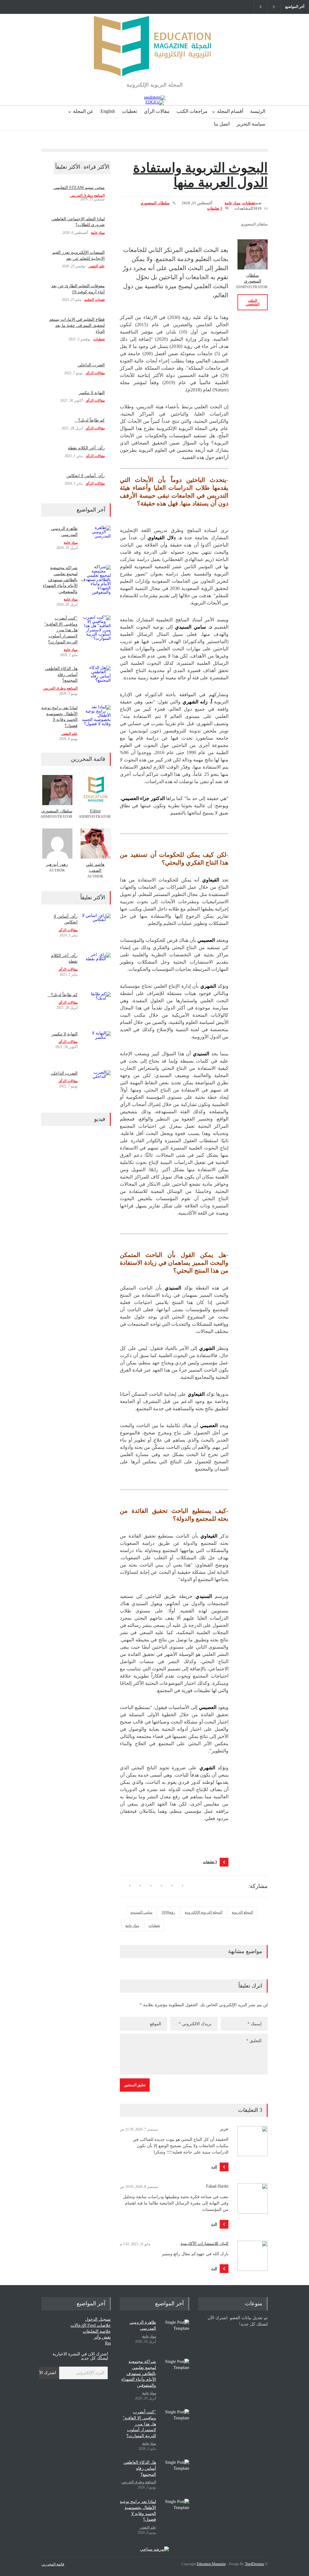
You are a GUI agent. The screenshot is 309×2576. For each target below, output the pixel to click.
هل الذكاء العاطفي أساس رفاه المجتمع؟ (61, 674)
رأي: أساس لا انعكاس (86, 476)
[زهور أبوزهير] (57, 843)
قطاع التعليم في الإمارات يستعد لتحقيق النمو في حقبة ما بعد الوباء (77, 325)
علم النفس (97, 266)
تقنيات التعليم (94, 300)
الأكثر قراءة (96, 167)
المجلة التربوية (242, 1912)
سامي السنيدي (141, 1912)
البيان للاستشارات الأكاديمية (204, 2244)
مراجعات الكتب (192, 111)
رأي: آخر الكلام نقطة (86, 448)
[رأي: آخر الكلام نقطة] (96, 968)
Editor (95, 811)
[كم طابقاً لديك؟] (96, 1007)
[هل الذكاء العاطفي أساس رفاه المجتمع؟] (96, 681)
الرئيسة (258, 111)
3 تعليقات (215, 208)
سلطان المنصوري (155, 203)
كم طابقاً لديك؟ (90, 420)
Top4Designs (255, 2564)
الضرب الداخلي (91, 365)
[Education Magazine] (154, 67)
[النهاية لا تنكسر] (96, 1046)
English (108, 111)
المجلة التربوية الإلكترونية (204, 1912)
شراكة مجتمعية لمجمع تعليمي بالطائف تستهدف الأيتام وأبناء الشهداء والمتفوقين (60, 580)
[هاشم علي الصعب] (95, 843)
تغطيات (129, 111)
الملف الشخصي (253, 302)
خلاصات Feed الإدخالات (91, 2325)
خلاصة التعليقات (97, 2331)
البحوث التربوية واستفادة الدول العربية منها (200, 175)
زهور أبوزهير (57, 864)
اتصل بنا (222, 124)
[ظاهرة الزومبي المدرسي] (96, 541)
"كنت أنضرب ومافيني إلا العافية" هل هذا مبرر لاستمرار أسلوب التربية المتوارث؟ (61, 630)
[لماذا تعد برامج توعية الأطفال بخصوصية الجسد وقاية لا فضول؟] (96, 720)
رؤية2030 (169, 1912)
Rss (108, 2343)
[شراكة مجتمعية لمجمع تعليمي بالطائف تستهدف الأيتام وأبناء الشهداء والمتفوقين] (96, 580)
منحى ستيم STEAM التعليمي (79, 188)
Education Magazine (211, 2564)
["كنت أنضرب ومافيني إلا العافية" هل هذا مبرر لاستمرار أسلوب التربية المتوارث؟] (96, 630)
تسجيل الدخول (98, 2319)
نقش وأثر (102, 2337)
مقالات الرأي (157, 111)
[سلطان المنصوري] (253, 254)
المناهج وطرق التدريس (87, 196)
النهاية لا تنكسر (92, 393)
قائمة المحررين (53, 2564)
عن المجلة (83, 111)
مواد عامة (233, 203)
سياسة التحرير (251, 124)
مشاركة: (258, 1886)
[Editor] (95, 790)
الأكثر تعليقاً (68, 167)
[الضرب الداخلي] (96, 1086)
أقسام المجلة (230, 111)
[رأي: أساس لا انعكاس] (96, 929)
